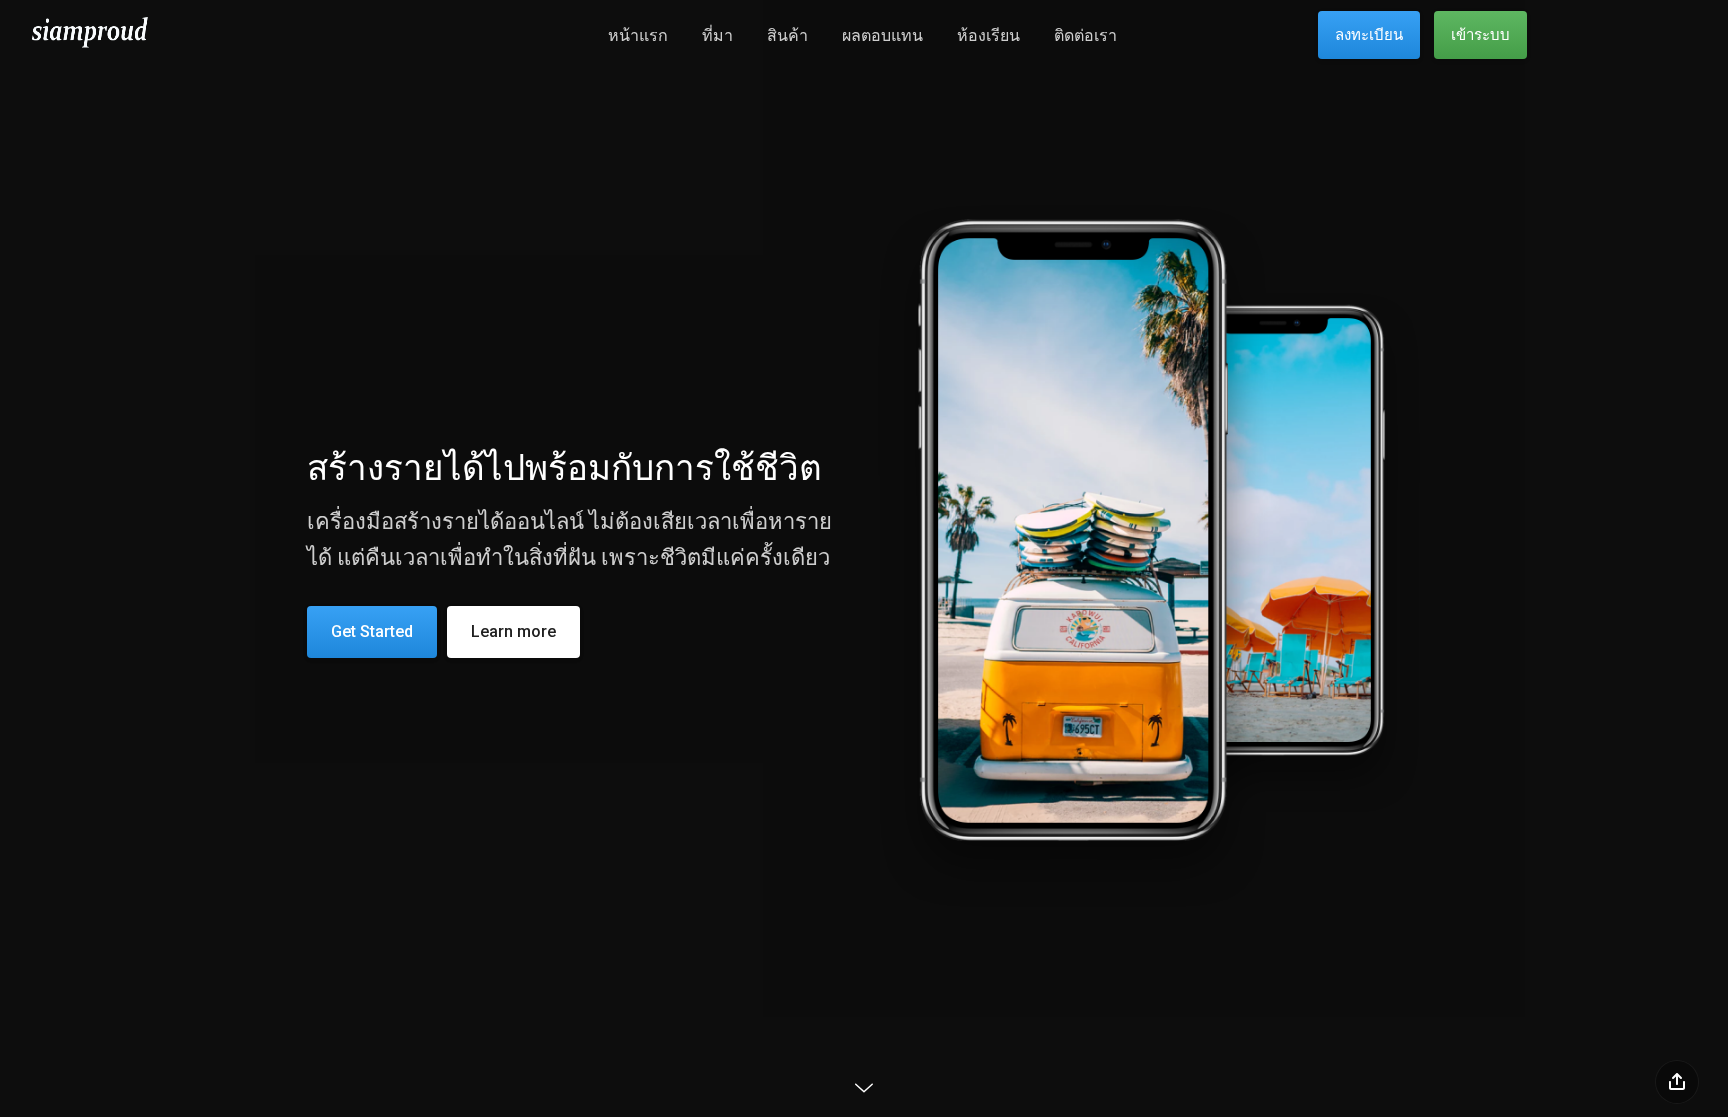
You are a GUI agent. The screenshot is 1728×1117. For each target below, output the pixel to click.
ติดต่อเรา (1085, 35)
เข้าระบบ (1480, 35)
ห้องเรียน (988, 35)
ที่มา (717, 35)
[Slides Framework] (90, 47)
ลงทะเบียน (1369, 35)
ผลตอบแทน (882, 35)
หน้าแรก (638, 35)
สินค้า (787, 35)
